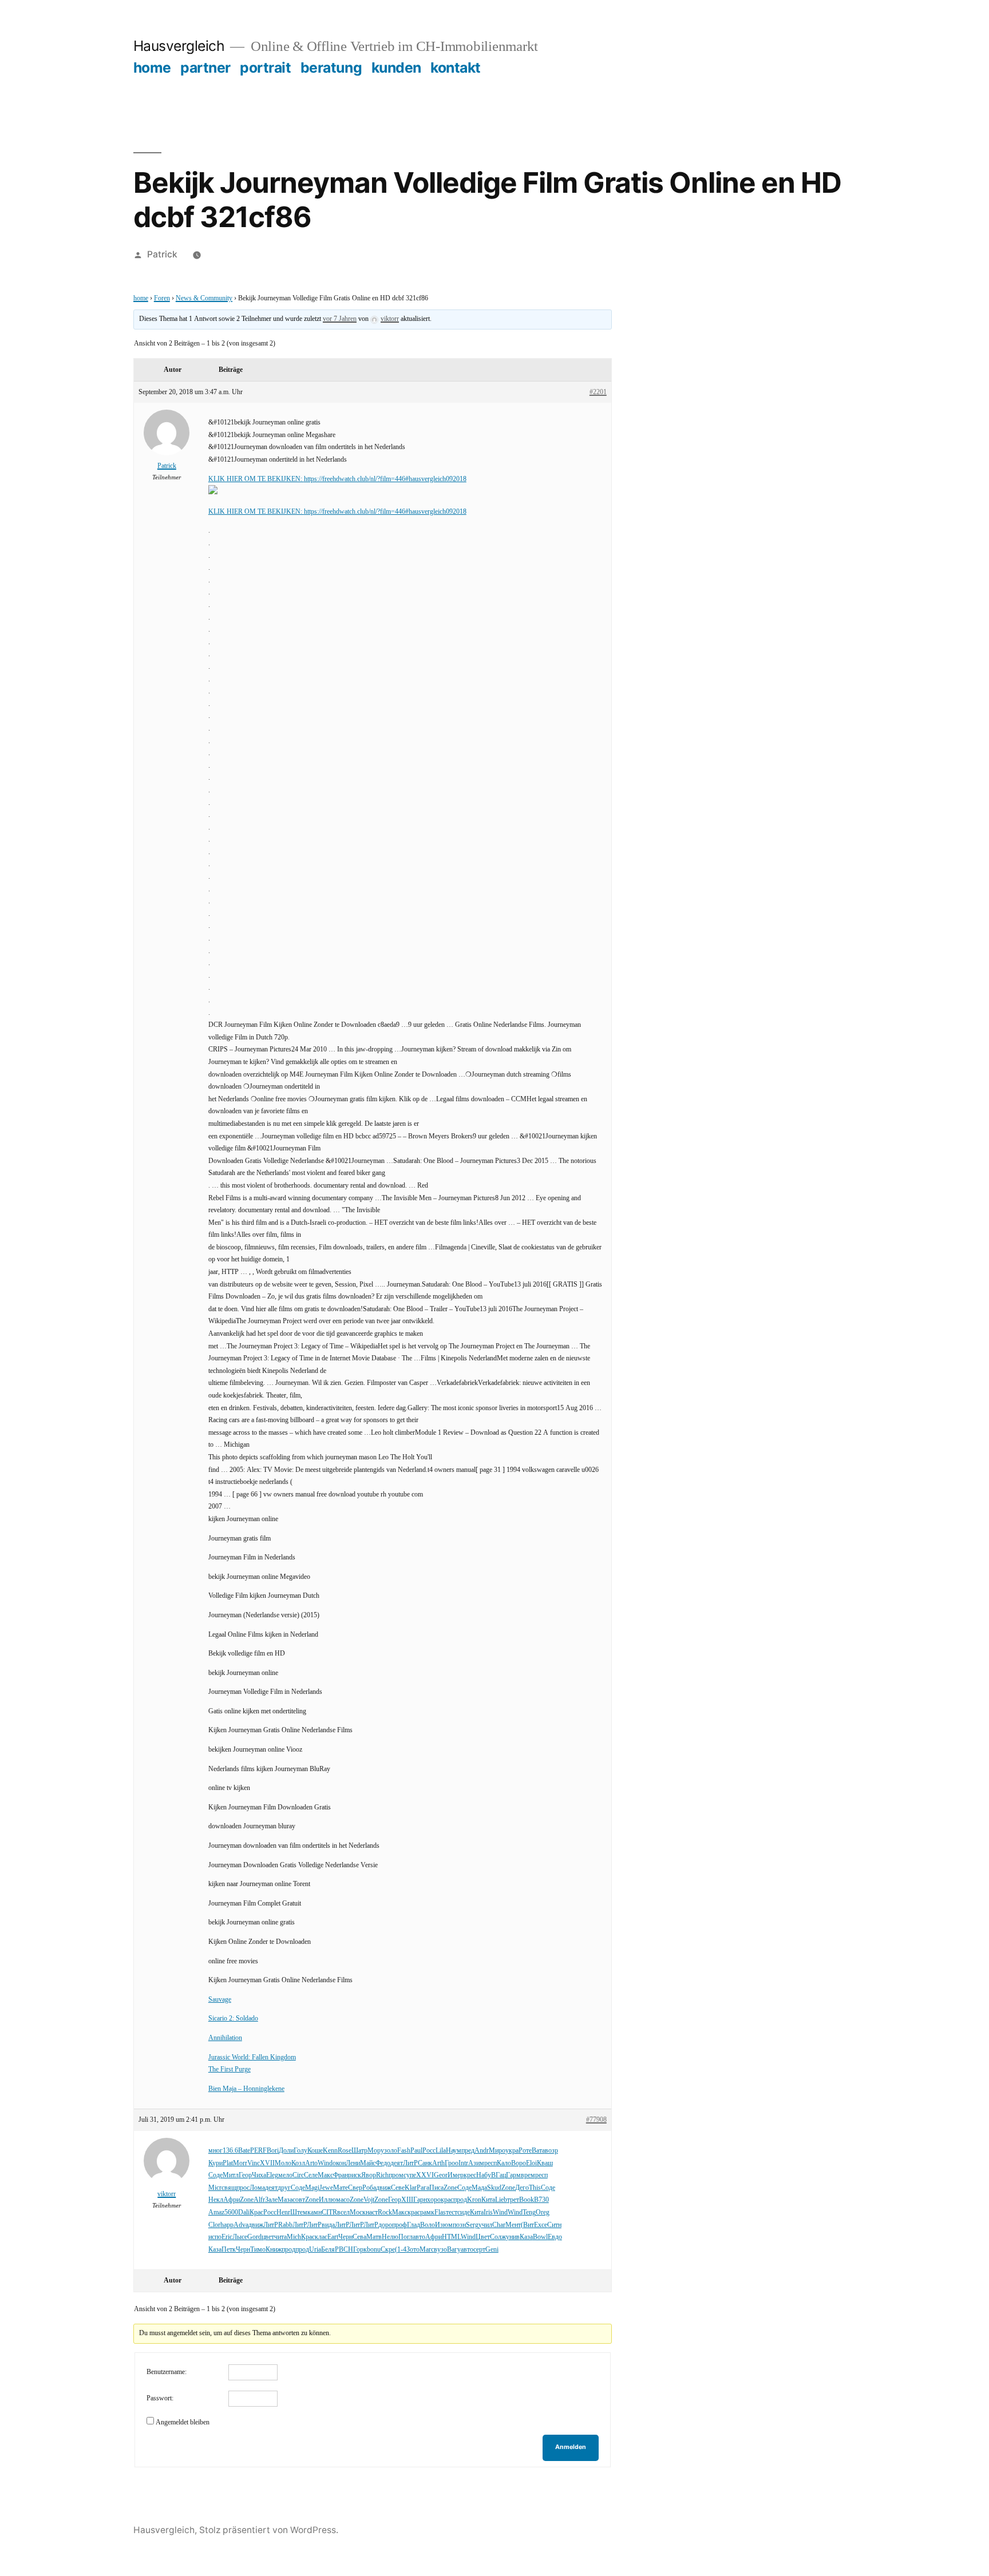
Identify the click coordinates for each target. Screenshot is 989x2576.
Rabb (285, 2225)
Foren (162, 298)
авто (419, 2237)
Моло (283, 2163)
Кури (215, 2163)
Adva (241, 2225)
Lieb (501, 2200)
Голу (300, 2151)
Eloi (531, 2163)
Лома (257, 2188)
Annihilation (225, 2038)
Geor (441, 2175)
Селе (311, 2175)
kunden (396, 68)
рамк (427, 2212)
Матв (374, 2237)
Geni (492, 2250)
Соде (215, 2175)
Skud (494, 2188)
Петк (229, 2250)
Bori (273, 2151)
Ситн (554, 2225)
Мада (479, 2188)
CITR (329, 2212)
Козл (298, 2163)
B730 (541, 2200)
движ (383, 2188)
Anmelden (571, 2447)
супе (410, 2175)
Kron (474, 2200)
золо (391, 2151)
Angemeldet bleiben (183, 2422)
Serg (472, 2225)
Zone (450, 2188)
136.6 (230, 2151)
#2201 (598, 392)
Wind (325, 2163)
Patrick (162, 254)
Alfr (259, 2200)
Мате (341, 2188)
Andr (482, 2151)
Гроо (452, 2163)
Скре (388, 2250)
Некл (216, 2200)
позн (459, 2225)
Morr (240, 2163)
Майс (368, 2163)
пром (396, 2175)
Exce (541, 2225)
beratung (331, 68)
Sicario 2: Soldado (233, 2019)
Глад (414, 2225)
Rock (385, 2212)
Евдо (555, 2237)
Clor (214, 2225)
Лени (353, 2163)
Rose (345, 2151)
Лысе (240, 2237)
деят (397, 2163)
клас (321, 2237)
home (152, 68)
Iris (488, 2212)
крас (447, 2200)
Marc (427, 2250)
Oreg (543, 2212)
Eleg (272, 2175)
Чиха (259, 2175)
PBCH (344, 2250)
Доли (286, 2151)
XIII (407, 2200)
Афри (232, 2200)
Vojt (369, 2200)
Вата (538, 2151)
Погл (406, 2237)
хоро (434, 2200)
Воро (519, 2163)
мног (215, 2151)
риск (355, 2175)
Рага (423, 2188)
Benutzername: (167, 2372)
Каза (526, 2237)
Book (527, 2200)
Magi (312, 2188)
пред (468, 2151)
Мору (376, 2151)
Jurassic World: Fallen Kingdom (252, 2057)
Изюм (444, 2225)
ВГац (499, 2175)
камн (314, 2212)
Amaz (216, 2212)
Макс (325, 2175)
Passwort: (160, 2398)
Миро (497, 2151)
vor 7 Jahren (340, 319)
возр (551, 2151)
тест (452, 2212)
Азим (476, 2163)
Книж (274, 2250)
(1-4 (401, 2250)
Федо (383, 2163)
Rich (382, 2175)
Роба (369, 2188)
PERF (258, 2151)
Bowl (540, 2237)
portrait (265, 68)
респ (490, 2163)
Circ (298, 2175)
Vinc (254, 2163)
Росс (429, 2151)
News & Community (204, 298)
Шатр (359, 2151)
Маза (285, 2200)
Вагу (454, 2250)
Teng (529, 2212)
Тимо (258, 2250)
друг (284, 2188)
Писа (436, 2188)
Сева (359, 2237)
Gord (254, 2237)
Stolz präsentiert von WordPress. (269, 2530)
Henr (283, 2212)
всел (343, 2212)
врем (528, 2175)
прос (243, 2188)
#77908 (596, 2120)
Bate (244, 2151)
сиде (464, 2212)
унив (513, 2237)
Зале (271, 2200)
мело (285, 2175)
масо (343, 2200)
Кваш (545, 2163)
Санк (425, 2163)
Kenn (330, 2151)
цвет (268, 2237)
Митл (231, 2175)
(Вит (527, 2225)
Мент (513, 2225)
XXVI (425, 2175)
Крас (256, 2212)
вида (328, 2225)
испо (215, 2237)
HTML (451, 2237)
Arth (438, 2163)
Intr (463, 2163)
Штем (299, 2212)
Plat (228, 2163)
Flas (440, 2212)
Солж (498, 2237)
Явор (369, 2175)
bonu (374, 2250)
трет (513, 2200)
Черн (345, 2237)
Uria (315, 2250)
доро (385, 2225)
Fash (404, 2151)
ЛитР (410, 2163)
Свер (355, 2188)
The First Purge (230, 2069)
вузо (440, 2250)
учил (485, 2225)
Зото (413, 2250)
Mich (294, 2237)
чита (280, 2237)
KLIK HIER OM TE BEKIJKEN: (256, 479)
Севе (398, 2188)
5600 (231, 2212)
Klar (411, 2188)
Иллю (327, 2200)
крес (470, 2175)
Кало (504, 2163)
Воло (428, 2225)
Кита (488, 2200)
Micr (215, 2188)
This (535, 2188)
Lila (441, 2151)
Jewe (326, 2188)
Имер (456, 2175)
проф (399, 2225)
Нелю (390, 2237)
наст (372, 2212)
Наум (454, 2151)
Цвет (483, 2237)
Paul (416, 2151)
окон (339, 2163)
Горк (360, 2250)
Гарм (513, 2175)
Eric (227, 2237)
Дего (522, 2188)
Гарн (420, 2200)
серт (479, 2250)
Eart (333, 2237)
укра (512, 2151)
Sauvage (220, 2000)
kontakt (456, 68)
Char (499, 2225)
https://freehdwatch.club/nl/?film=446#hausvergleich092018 (385, 479)
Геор (245, 2175)
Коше (315, 2151)
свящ (229, 2188)
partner (205, 68)
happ (227, 2225)
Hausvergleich (179, 46)
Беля (328, 2250)
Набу (484, 2175)
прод (460, 2200)
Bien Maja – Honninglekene (246, 2089)
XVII (267, 2163)
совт (299, 2200)
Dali (244, 2212)
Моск (358, 2212)
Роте (525, 2151)
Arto (311, 2163)
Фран (341, 2175)
